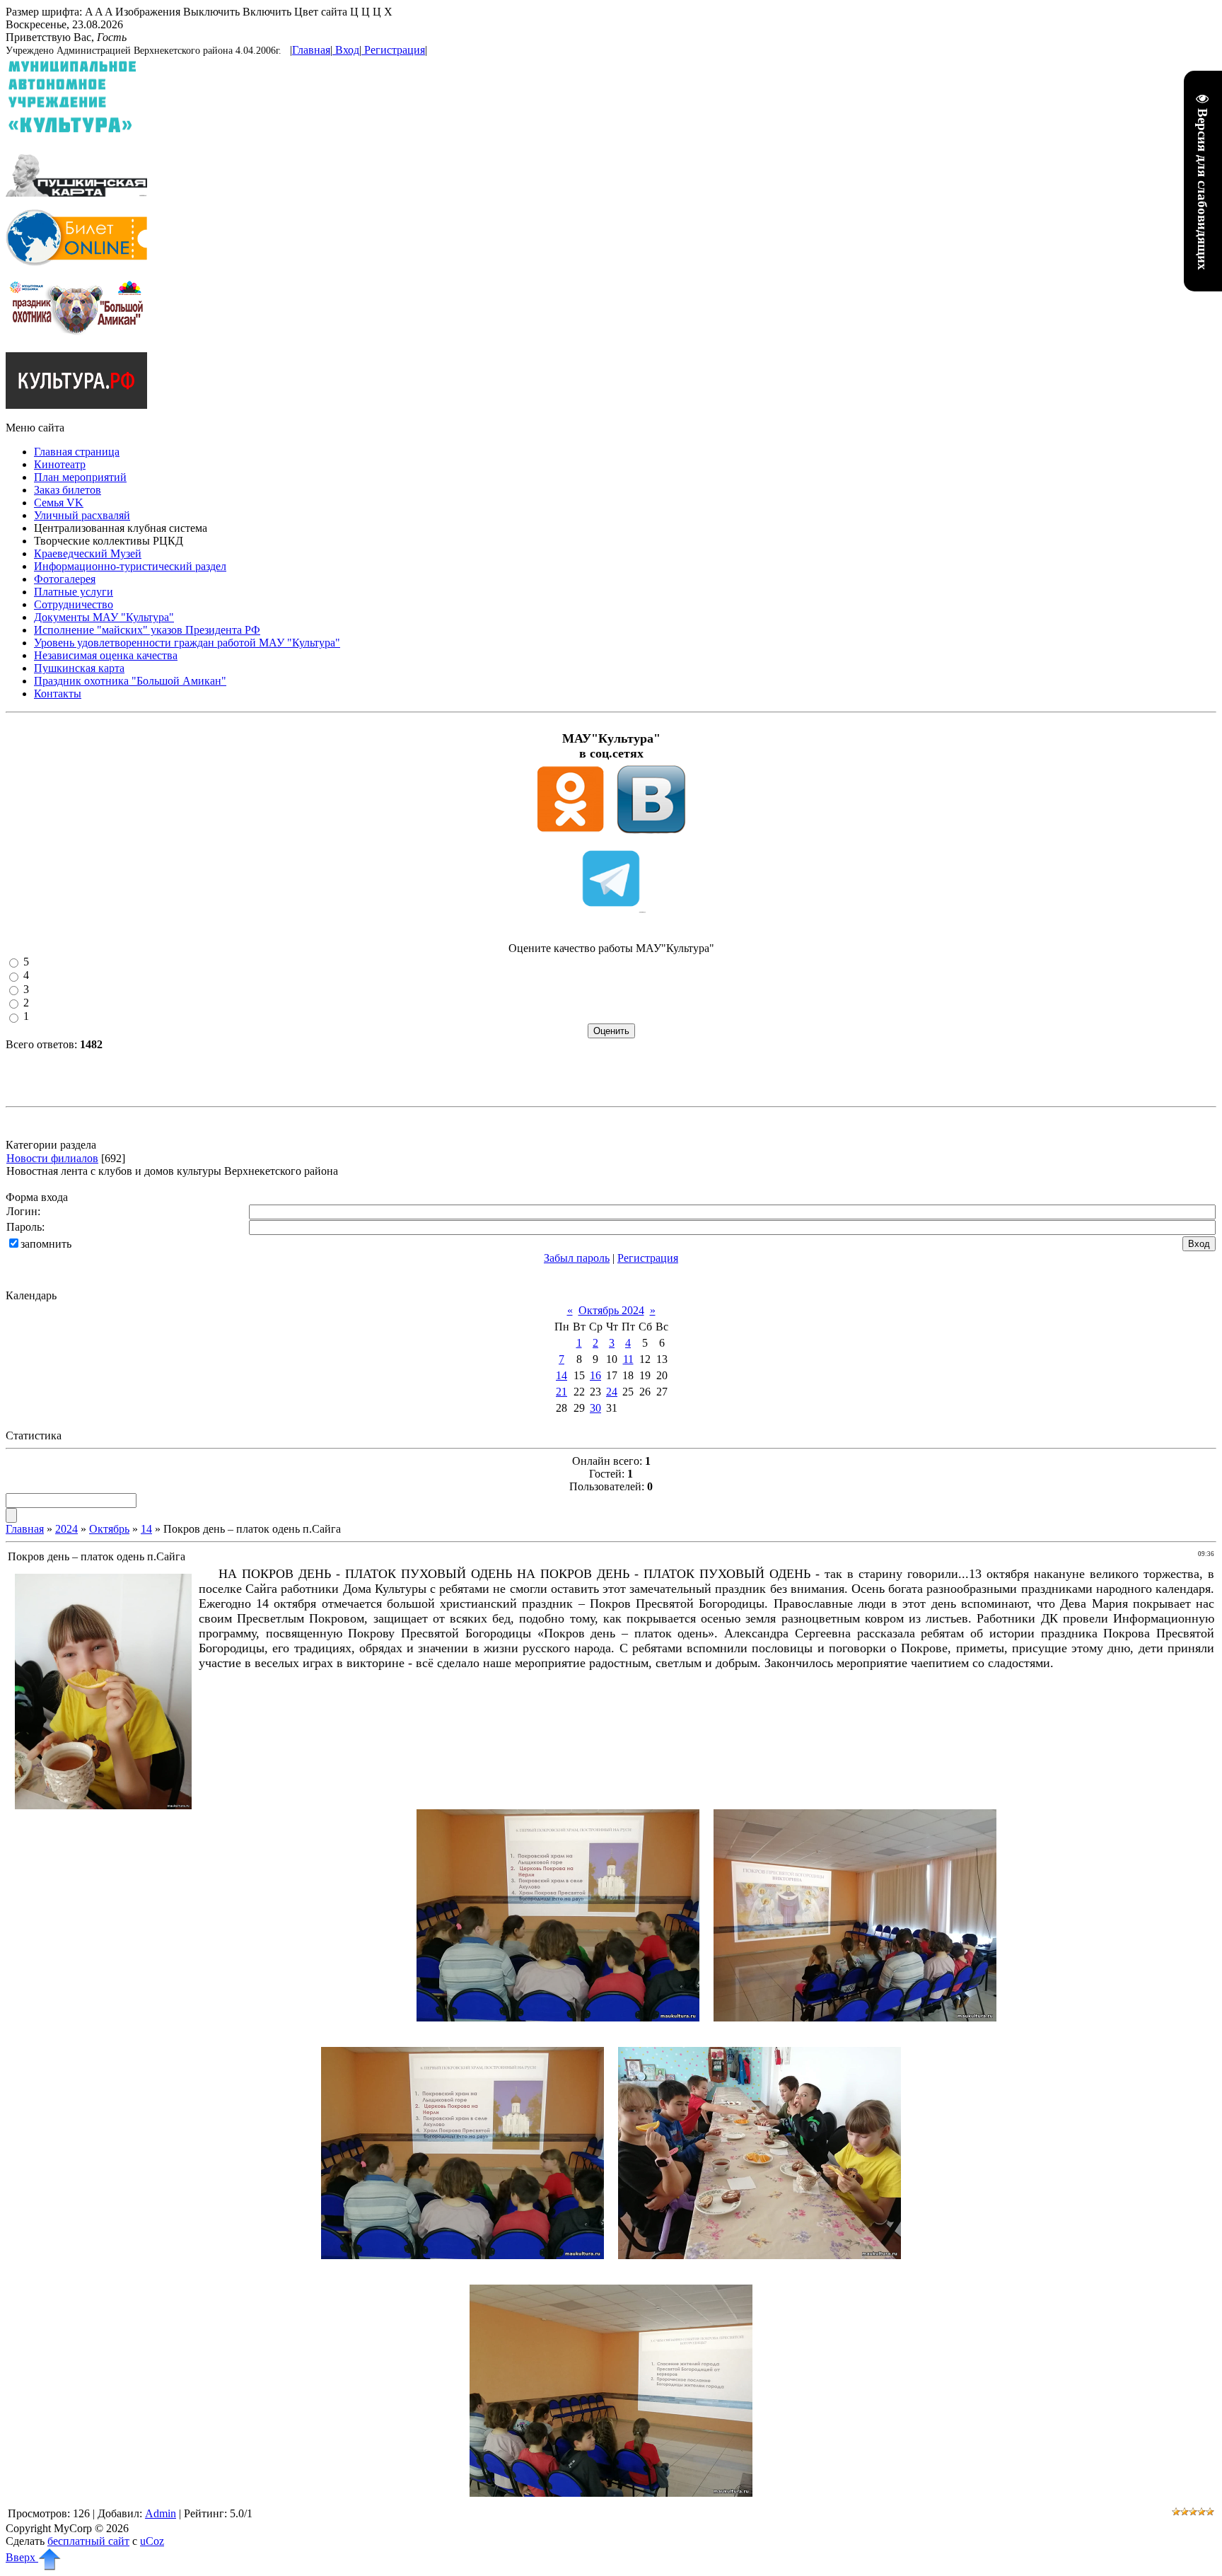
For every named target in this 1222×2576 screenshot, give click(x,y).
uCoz (152, 2541)
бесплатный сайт (88, 2541)
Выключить (211, 12)
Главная (311, 50)
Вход (347, 50)
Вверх (22, 2557)
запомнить (46, 1244)
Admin (161, 2513)
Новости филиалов (52, 1158)
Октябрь (109, 1529)
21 (561, 1392)
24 (612, 1392)
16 (595, 1375)
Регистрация (395, 50)
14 (561, 1375)
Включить (267, 12)
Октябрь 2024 (611, 1310)
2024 (66, 1529)
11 (628, 1359)
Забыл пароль (577, 1258)
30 (595, 1408)
